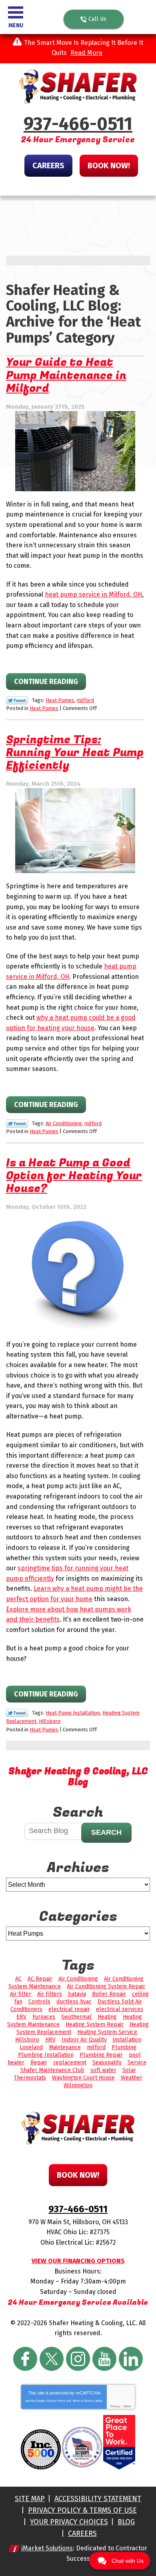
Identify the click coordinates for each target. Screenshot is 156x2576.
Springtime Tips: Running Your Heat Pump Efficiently (75, 753)
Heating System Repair (95, 2024)
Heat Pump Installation (73, 1713)
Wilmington (78, 2085)
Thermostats (30, 2078)
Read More (86, 53)
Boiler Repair (109, 1994)
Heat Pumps (60, 700)
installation (127, 2040)
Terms (127, 2406)
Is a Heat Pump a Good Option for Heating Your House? (74, 1176)
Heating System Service (107, 2032)
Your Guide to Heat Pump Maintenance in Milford (66, 375)
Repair (39, 2063)
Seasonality (107, 2063)
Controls (39, 2002)
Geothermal (76, 2017)
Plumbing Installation (46, 2055)
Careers (48, 165)
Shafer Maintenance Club (52, 2070)
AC (18, 1979)
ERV (21, 2017)
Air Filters (50, 1994)
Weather (132, 2078)
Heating (107, 2017)
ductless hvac (74, 2002)
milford (85, 700)
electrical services (120, 2009)
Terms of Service (83, 2401)
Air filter (21, 1994)
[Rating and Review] (119, 2468)
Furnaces (44, 2017)
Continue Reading (46, 682)
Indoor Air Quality (84, 2040)
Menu (16, 25)
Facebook (25, 2359)
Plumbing (124, 2047)
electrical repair (69, 2009)
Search (106, 1832)
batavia (77, 1994)
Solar (129, 2070)
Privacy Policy (56, 2401)
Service (137, 2063)
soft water (103, 2070)
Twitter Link (17, 700)
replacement (70, 2063)
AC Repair (40, 1979)
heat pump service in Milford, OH (93, 594)
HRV (50, 2040)
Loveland (31, 2047)
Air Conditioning (64, 1123)
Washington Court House (83, 2078)
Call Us (97, 19)
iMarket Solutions (47, 2548)
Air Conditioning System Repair (106, 1986)
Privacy (115, 2406)
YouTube (104, 2359)
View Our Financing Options (78, 2261)
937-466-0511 (78, 124)
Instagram (78, 2359)
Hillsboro (50, 1721)
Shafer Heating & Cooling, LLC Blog (78, 1777)
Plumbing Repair (101, 2055)
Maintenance (65, 2047)
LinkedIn (131, 2359)
